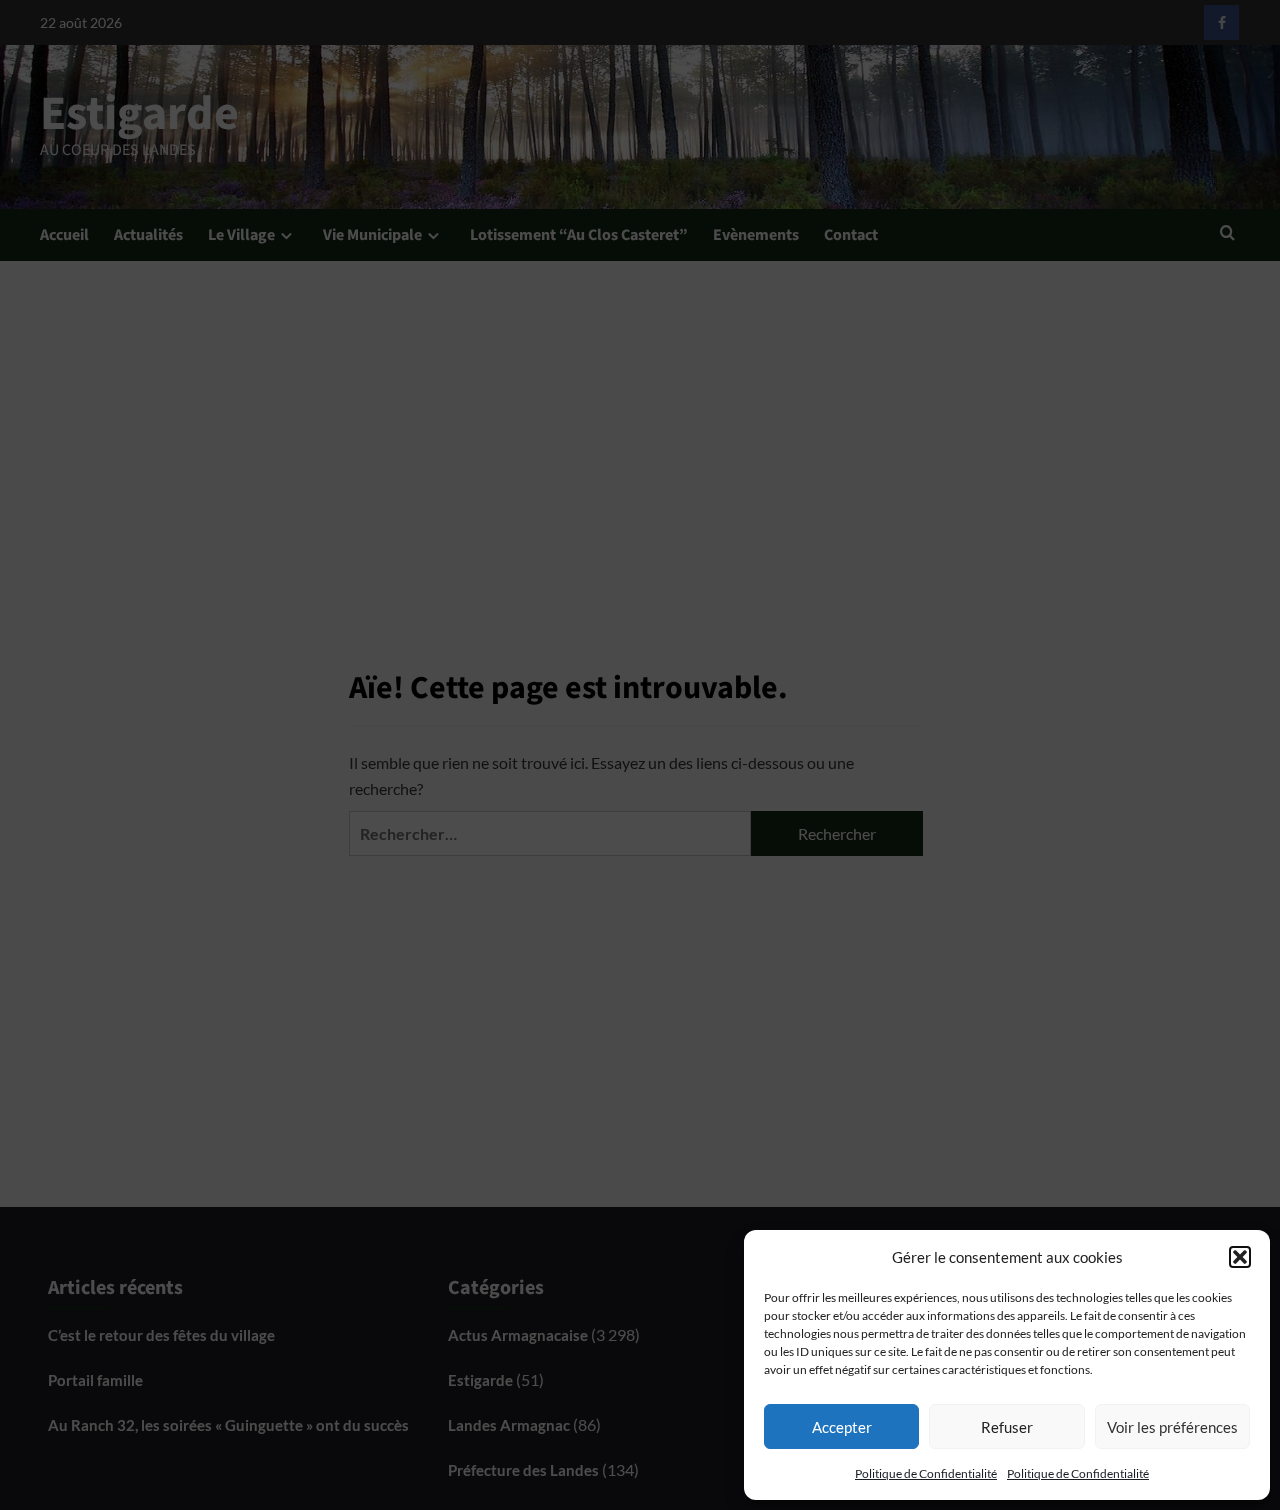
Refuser (1007, 1427)
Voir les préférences (1172, 1427)
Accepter (842, 1427)
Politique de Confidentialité (926, 1473)
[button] (1240, 1257)
